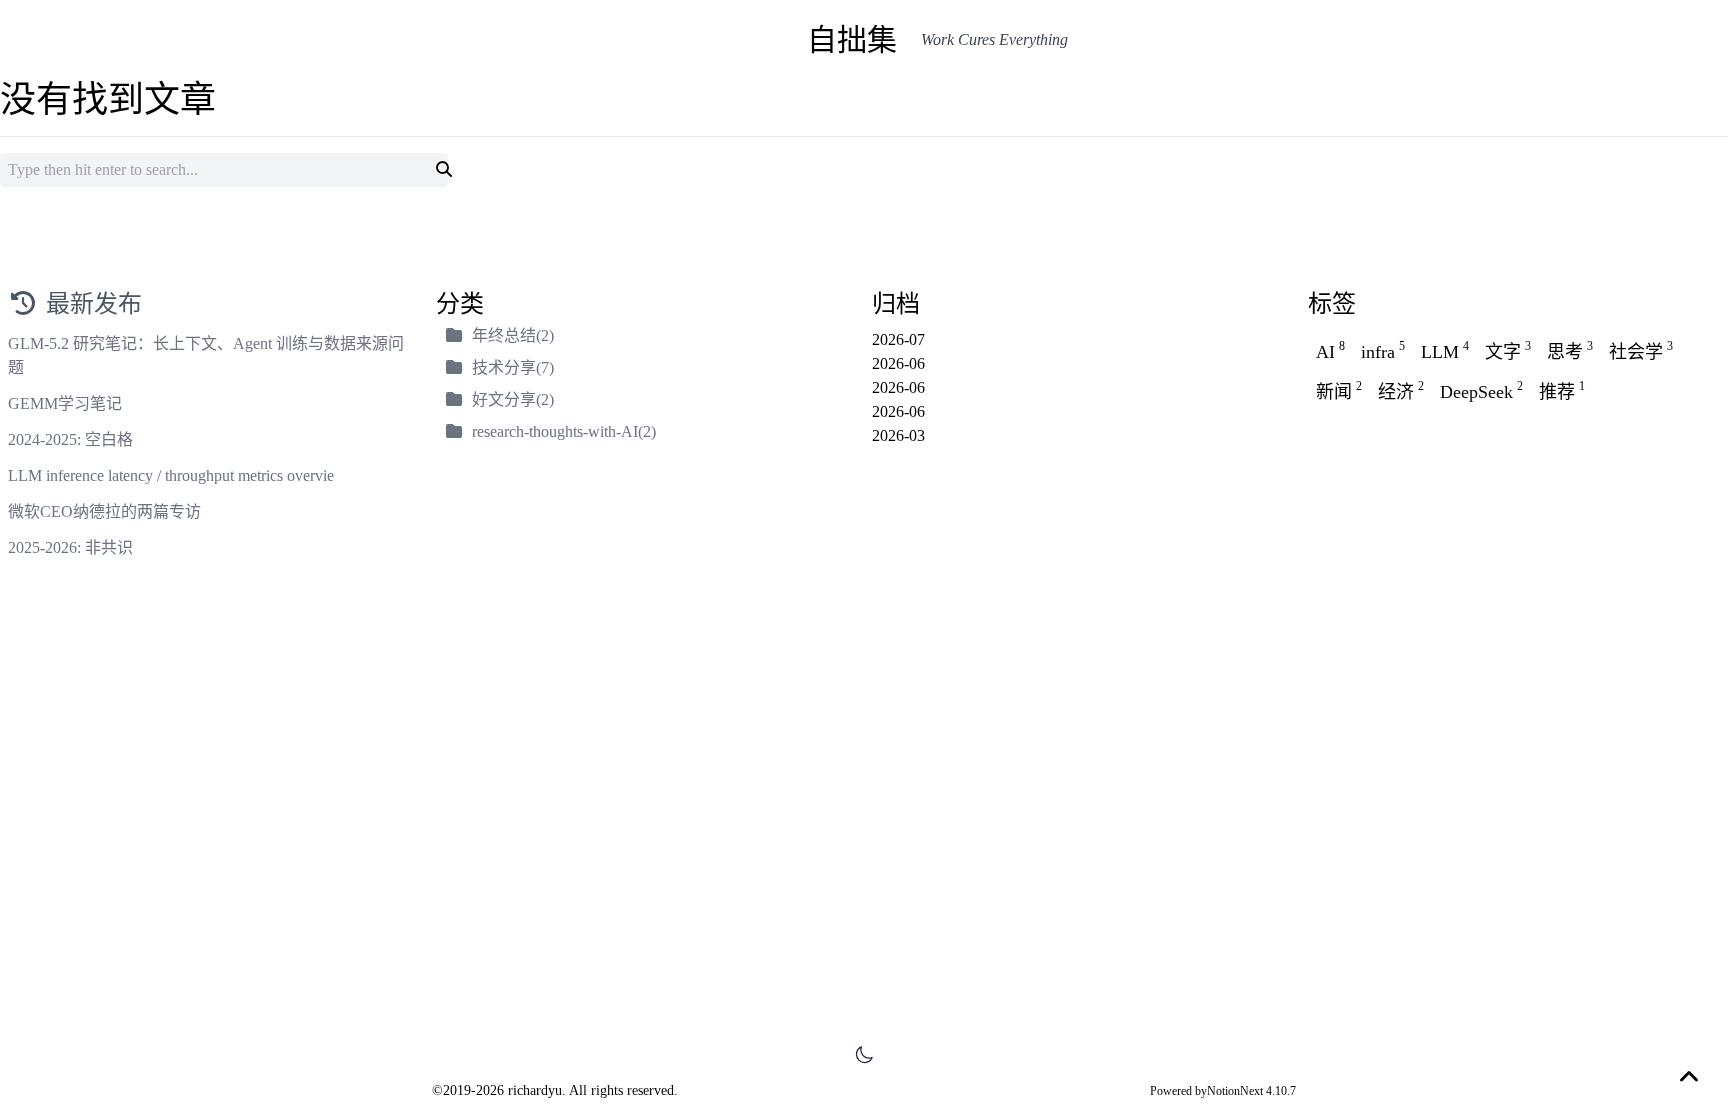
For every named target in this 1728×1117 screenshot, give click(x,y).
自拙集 (852, 39)
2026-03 (898, 435)
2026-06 (898, 363)
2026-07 (898, 339)
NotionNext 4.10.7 (1251, 1091)
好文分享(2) (513, 399)
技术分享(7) (513, 367)
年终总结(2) (513, 335)
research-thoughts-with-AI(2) (564, 431)
